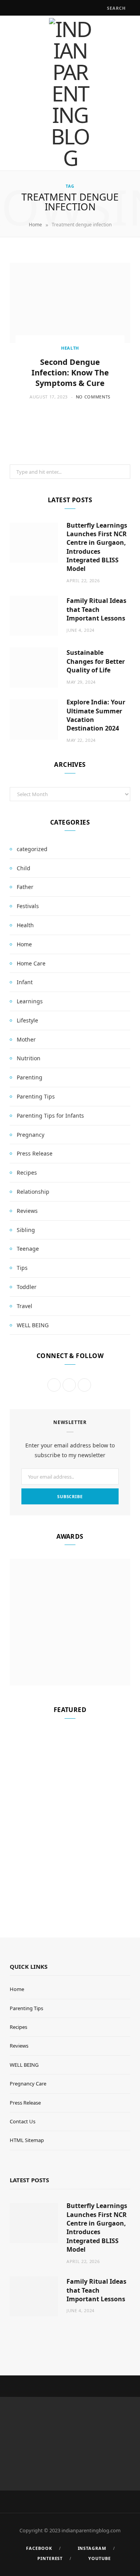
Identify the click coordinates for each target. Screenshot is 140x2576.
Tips (22, 1268)
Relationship (33, 1192)
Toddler (27, 1287)
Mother (26, 1039)
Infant (25, 982)
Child (24, 868)
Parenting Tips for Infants (50, 1116)
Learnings (30, 1001)
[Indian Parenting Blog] (70, 93)
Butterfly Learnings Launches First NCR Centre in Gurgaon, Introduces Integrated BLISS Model (97, 547)
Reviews (27, 1211)
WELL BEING (33, 1325)
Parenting (30, 1077)
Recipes (27, 1172)
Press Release (35, 1153)
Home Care (31, 963)
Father (25, 887)
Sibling (26, 1230)
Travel (24, 1306)
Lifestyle (27, 1020)
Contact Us (23, 2121)
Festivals (28, 906)
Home (35, 225)
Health (70, 348)
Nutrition (29, 1058)
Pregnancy (31, 1135)
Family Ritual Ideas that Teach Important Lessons (96, 609)
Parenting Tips (36, 1096)
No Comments (93, 397)
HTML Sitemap (27, 2140)
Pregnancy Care (28, 2084)
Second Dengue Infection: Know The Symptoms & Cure (70, 372)
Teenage (28, 1249)
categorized (32, 849)
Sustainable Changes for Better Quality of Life (96, 661)
